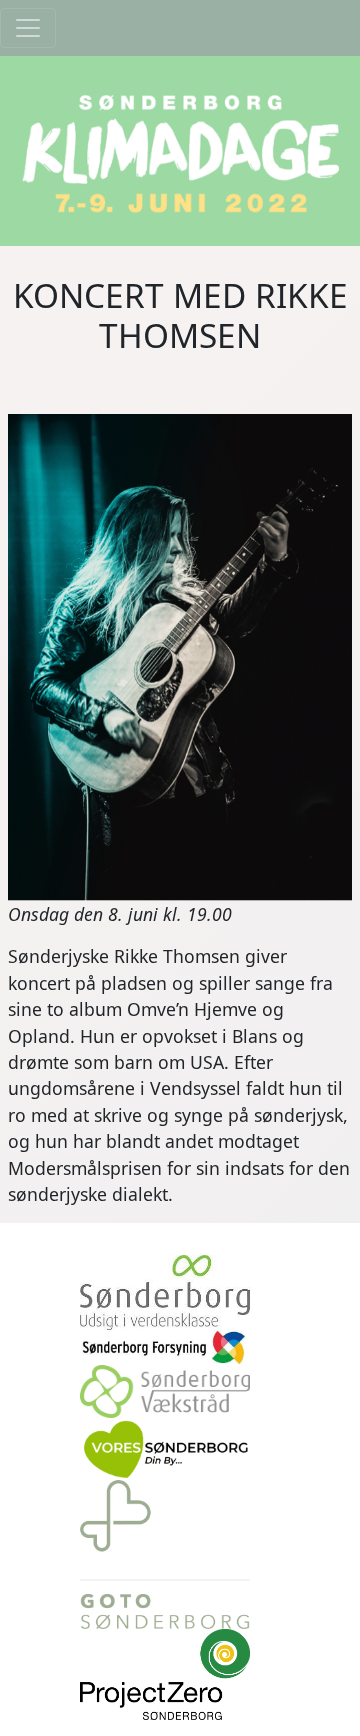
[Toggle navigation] (28, 28)
